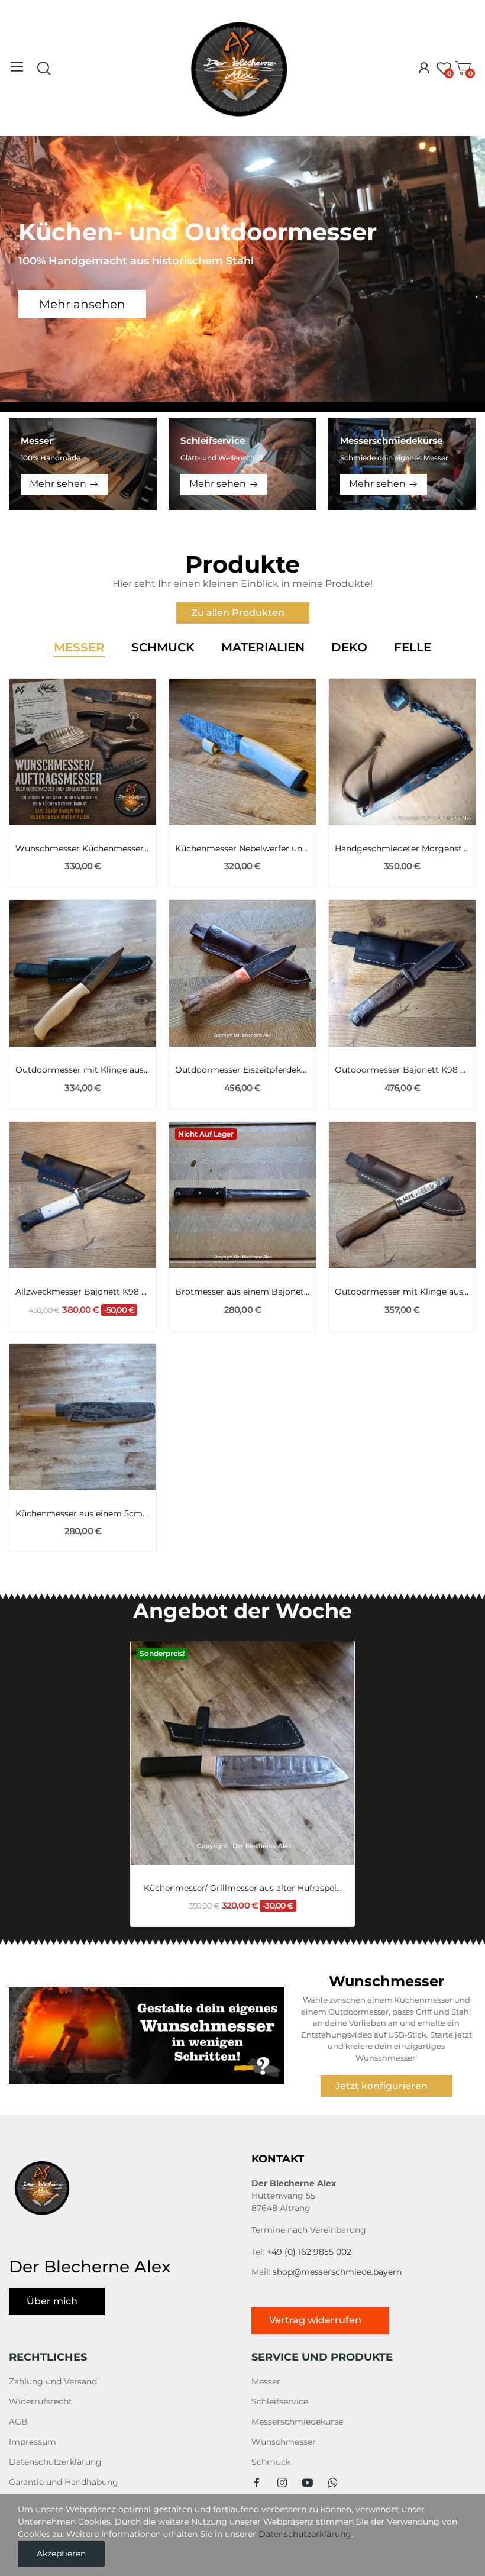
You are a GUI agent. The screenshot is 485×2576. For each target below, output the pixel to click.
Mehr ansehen (82, 304)
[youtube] (308, 2483)
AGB (18, 2422)
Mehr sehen (58, 484)
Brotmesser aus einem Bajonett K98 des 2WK (242, 1292)
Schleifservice (280, 2401)
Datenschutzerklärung (55, 2462)
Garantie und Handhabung (64, 2482)
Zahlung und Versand (53, 2381)
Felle (413, 648)
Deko (349, 648)
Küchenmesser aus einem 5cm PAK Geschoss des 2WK (83, 1513)
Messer (79, 648)
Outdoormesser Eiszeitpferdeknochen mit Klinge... (242, 1070)
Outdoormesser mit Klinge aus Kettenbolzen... (83, 1070)
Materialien (263, 648)
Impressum (33, 2442)
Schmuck (163, 648)
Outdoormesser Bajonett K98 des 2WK (402, 1070)
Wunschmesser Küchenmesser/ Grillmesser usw (83, 848)
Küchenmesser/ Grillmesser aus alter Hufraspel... (243, 1888)
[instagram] (282, 2483)
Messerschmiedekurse (297, 2422)
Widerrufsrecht (41, 2401)
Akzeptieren (61, 2554)
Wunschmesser (284, 2442)
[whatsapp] (333, 2483)
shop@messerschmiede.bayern (337, 2272)
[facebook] (257, 2483)
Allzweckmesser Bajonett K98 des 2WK (83, 1292)
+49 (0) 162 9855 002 (309, 2252)
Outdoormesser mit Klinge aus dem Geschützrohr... (402, 1292)
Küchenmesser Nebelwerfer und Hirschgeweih (242, 848)
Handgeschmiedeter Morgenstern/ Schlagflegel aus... (402, 848)
